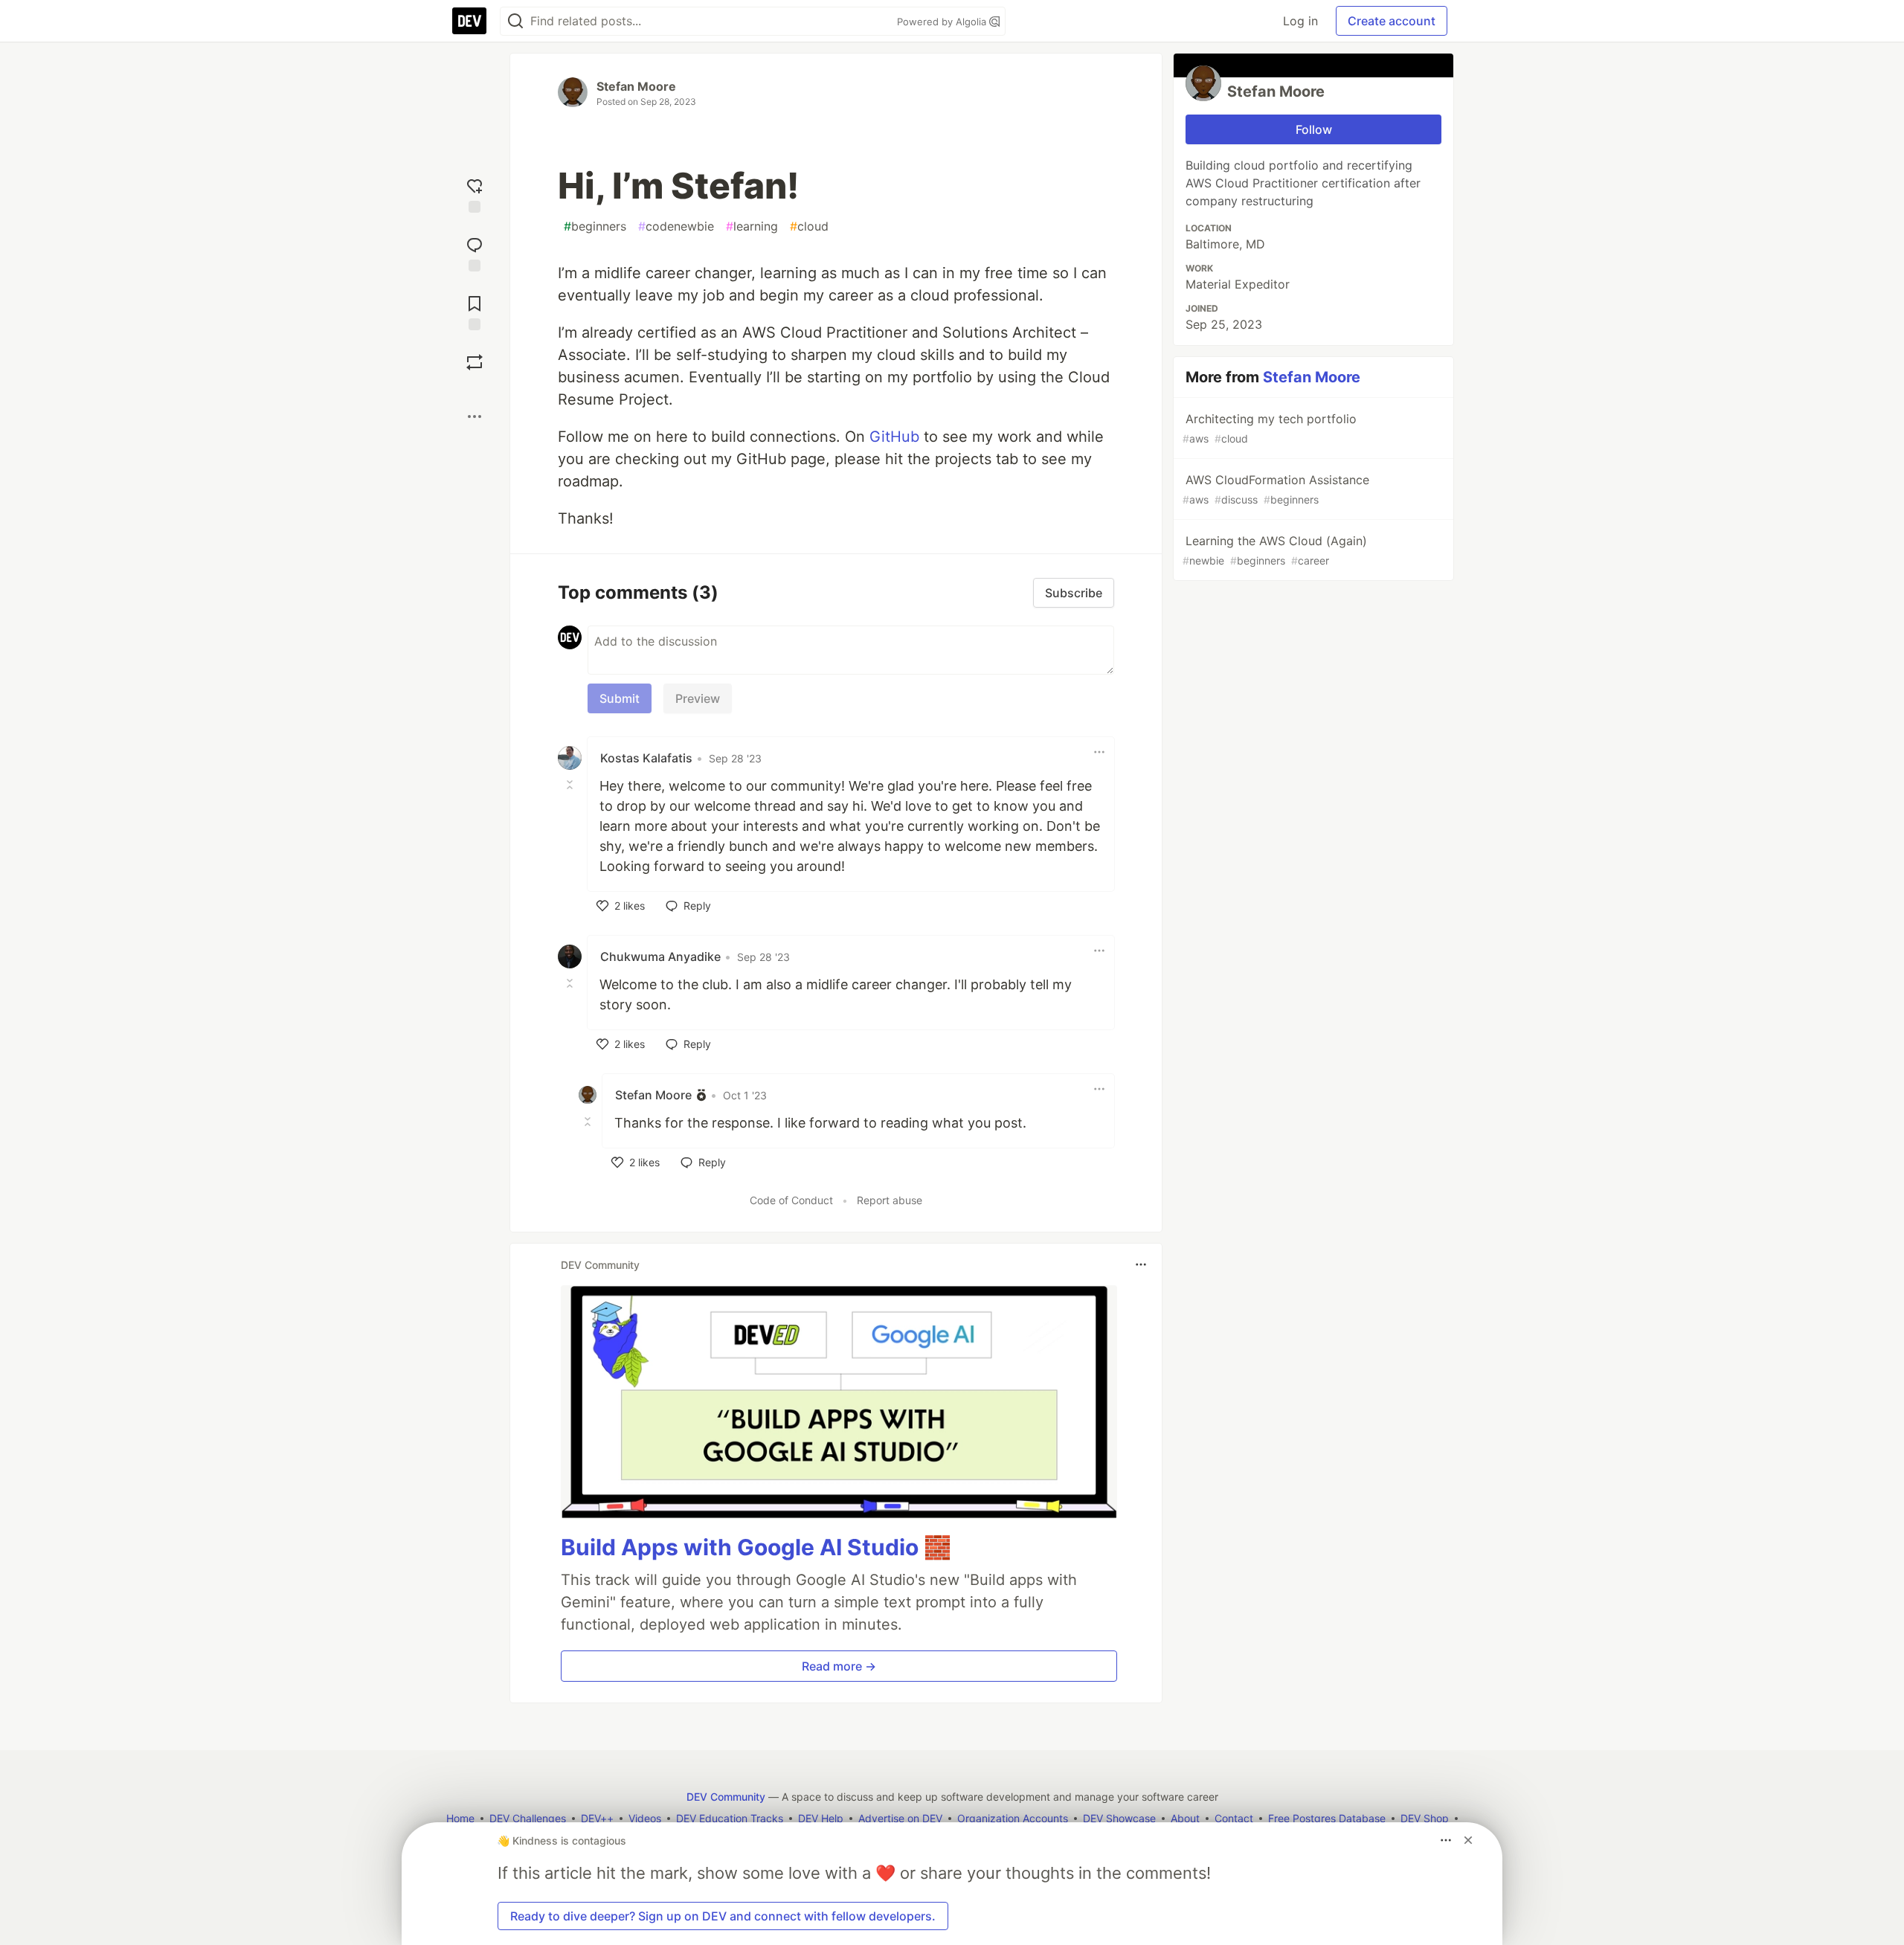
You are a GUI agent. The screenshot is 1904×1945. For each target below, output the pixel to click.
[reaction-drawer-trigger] (475, 194)
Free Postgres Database (1327, 1818)
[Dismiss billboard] (1468, 1840)
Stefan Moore (636, 86)
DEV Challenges (528, 1818)
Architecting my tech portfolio (1270, 428)
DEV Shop (1425, 1818)
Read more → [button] (839, 1666)
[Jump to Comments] (475, 253)
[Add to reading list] (475, 311)
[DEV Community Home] (469, 21)
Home (460, 1818)
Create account (1392, 21)
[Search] (515, 21)
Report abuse (890, 1200)
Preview (698, 698)
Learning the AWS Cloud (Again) (1275, 550)
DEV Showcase (1119, 1818)
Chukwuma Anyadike (660, 957)
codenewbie (676, 226)
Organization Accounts (1013, 1818)
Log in (1300, 21)
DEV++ (597, 1818)
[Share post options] (475, 417)
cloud (809, 226)
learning (752, 226)
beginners (595, 226)
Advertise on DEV (900, 1818)
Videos (645, 1818)
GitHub (894, 437)
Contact (1234, 1818)
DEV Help (821, 1818)
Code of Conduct (791, 1200)
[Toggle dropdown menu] (1099, 752)
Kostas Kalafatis (646, 758)
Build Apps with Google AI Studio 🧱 (756, 1547)
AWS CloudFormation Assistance (1276, 489)
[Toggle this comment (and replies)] (571, 785)
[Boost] (475, 362)
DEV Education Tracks (730, 1818)
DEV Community (726, 1797)
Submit (620, 698)
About (1185, 1818)
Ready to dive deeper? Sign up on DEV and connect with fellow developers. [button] (723, 1916)
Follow (1314, 129)
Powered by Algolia (943, 22)
